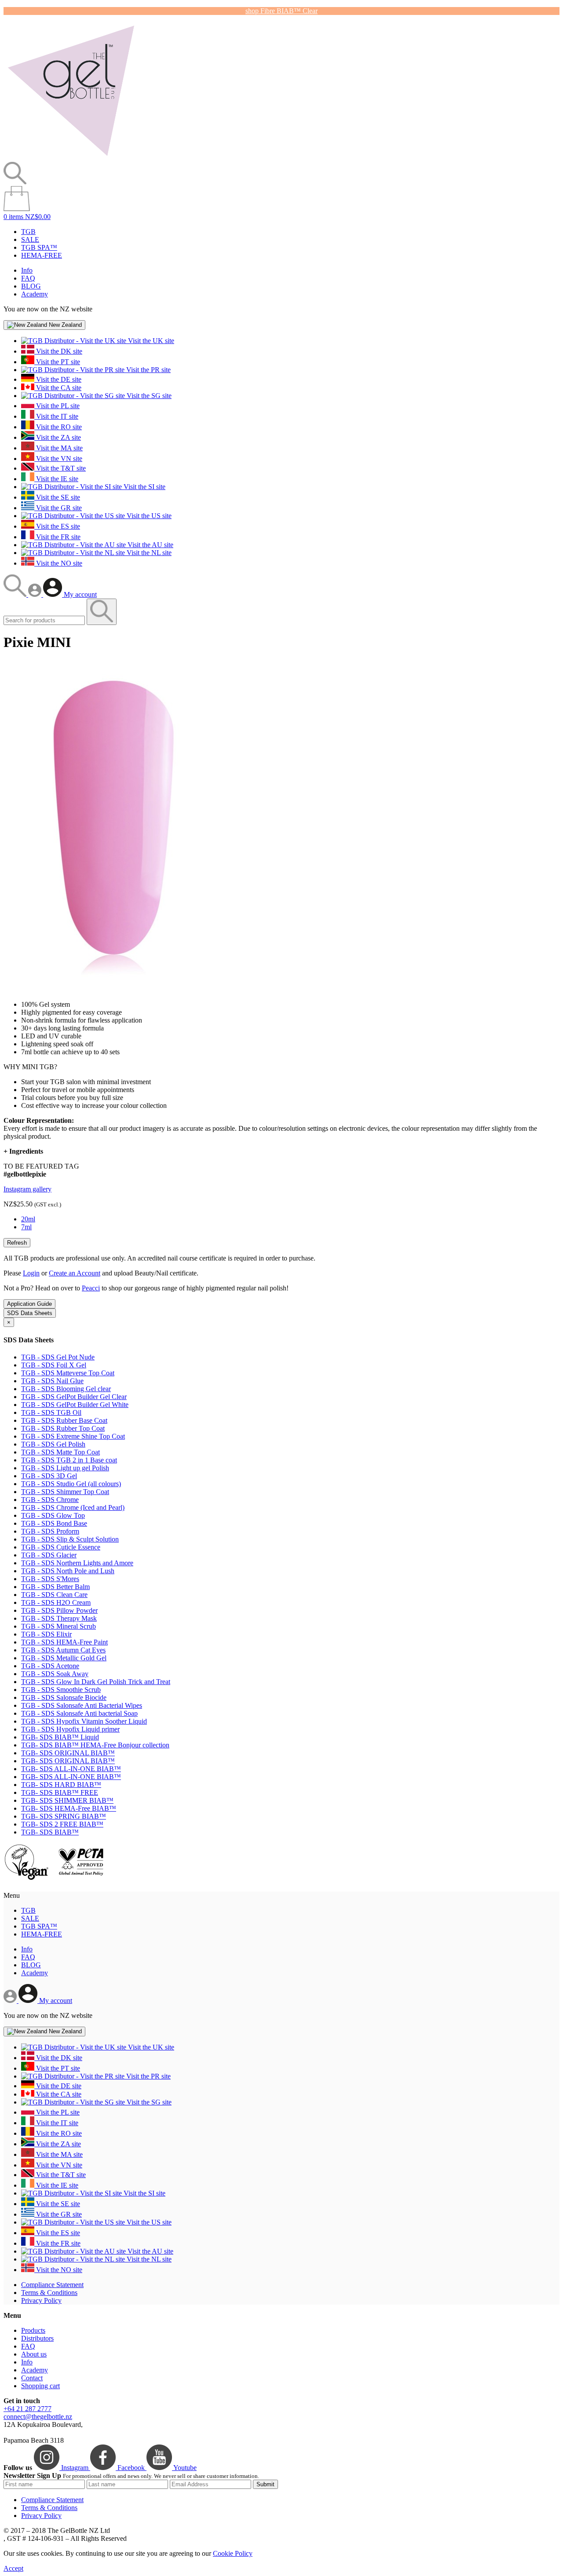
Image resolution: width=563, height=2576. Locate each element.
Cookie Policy (233, 2553)
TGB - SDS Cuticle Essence (61, 1547)
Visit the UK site (150, 341)
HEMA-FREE (42, 255)
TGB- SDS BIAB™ (50, 1832)
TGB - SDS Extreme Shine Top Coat (73, 1436)
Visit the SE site (57, 497)
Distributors (37, 2338)
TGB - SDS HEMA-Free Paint (64, 1642)
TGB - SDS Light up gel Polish (65, 1468)
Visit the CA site (58, 388)
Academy (35, 294)
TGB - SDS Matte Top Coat (60, 1452)
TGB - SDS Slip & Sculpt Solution (70, 1539)
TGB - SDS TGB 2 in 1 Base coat (69, 1460)
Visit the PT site (57, 362)
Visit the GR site (58, 508)
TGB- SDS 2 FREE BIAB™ (62, 1824)
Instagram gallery (27, 1189)
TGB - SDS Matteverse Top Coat (68, 1373)
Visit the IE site (56, 479)
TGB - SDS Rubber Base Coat (64, 1420)
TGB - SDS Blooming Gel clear (66, 1389)
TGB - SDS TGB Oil (51, 1412)
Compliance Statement (52, 2285)
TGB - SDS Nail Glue (52, 1381)
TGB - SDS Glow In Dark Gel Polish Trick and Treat (96, 1682)
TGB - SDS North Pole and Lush (68, 1571)
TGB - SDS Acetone (50, 1666)
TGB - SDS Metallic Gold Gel (64, 1658)
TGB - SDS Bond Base (54, 1523)
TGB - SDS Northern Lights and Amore (77, 1563)
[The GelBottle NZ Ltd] (71, 158)
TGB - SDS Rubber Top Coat (63, 1428)
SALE (30, 239)
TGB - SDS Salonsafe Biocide (64, 1697)
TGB (28, 232)
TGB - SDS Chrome (50, 1500)
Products (33, 2330)
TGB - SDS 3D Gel (49, 1476)
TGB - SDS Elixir (46, 1634)
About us (34, 2354)
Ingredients (23, 1151)
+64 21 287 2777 (27, 2409)
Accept (13, 2568)
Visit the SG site (148, 396)
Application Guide (29, 1304)
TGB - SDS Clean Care (54, 1595)
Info (27, 270)
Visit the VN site (58, 459)
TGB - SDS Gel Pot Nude (58, 1357)
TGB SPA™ (39, 247)
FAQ (28, 278)
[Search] (16, 594)
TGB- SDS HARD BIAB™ (61, 1785)
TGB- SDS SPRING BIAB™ (64, 1816)
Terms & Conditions (49, 2293)
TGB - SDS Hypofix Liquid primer (70, 1729)
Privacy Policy (41, 2300)
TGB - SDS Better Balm (55, 1587)
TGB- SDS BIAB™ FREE (60, 1792)
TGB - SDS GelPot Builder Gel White (75, 1405)
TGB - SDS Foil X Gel (54, 1365)
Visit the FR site (57, 537)
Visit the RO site (58, 427)
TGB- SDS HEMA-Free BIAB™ (69, 1808)
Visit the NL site (148, 553)
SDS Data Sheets (30, 1313)
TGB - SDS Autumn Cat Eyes (63, 1650)
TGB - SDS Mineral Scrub (58, 1626)
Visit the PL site (57, 406)
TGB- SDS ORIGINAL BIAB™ (68, 1753)
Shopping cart (40, 2386)
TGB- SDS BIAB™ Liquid (60, 1737)
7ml (26, 1227)
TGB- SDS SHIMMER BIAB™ (67, 1800)
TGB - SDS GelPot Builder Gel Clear (74, 1397)
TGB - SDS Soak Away (55, 1674)
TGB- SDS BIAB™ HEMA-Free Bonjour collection (95, 1745)
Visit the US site (148, 516)
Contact (32, 2378)
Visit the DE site (58, 379)
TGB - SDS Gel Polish (53, 1444)
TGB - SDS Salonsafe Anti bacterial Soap (79, 1713)
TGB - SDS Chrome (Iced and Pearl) (73, 1507)
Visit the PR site (148, 370)
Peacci (91, 1288)
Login (31, 1273)
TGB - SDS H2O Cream (56, 1602)
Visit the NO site (58, 563)
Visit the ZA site (58, 437)
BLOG (31, 286)
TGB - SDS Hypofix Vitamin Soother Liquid (84, 1721)
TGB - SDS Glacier (49, 1555)
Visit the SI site (144, 487)
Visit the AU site (150, 545)
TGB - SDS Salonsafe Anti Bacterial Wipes (82, 1705)
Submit (265, 2484)
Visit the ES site (57, 526)
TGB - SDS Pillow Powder (59, 1610)
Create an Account (75, 1273)
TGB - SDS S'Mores (50, 1579)
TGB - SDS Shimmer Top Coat (65, 1492)
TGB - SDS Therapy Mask (59, 1618)
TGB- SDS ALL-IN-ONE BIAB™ (71, 1769)
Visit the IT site (56, 416)
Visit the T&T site (60, 468)
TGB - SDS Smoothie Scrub (61, 1690)
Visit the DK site (58, 351)
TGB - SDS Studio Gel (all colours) (71, 1484)
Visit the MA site (58, 448)
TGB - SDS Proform (50, 1531)
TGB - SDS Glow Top (53, 1515)
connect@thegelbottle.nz (38, 2417)
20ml (28, 1219)
